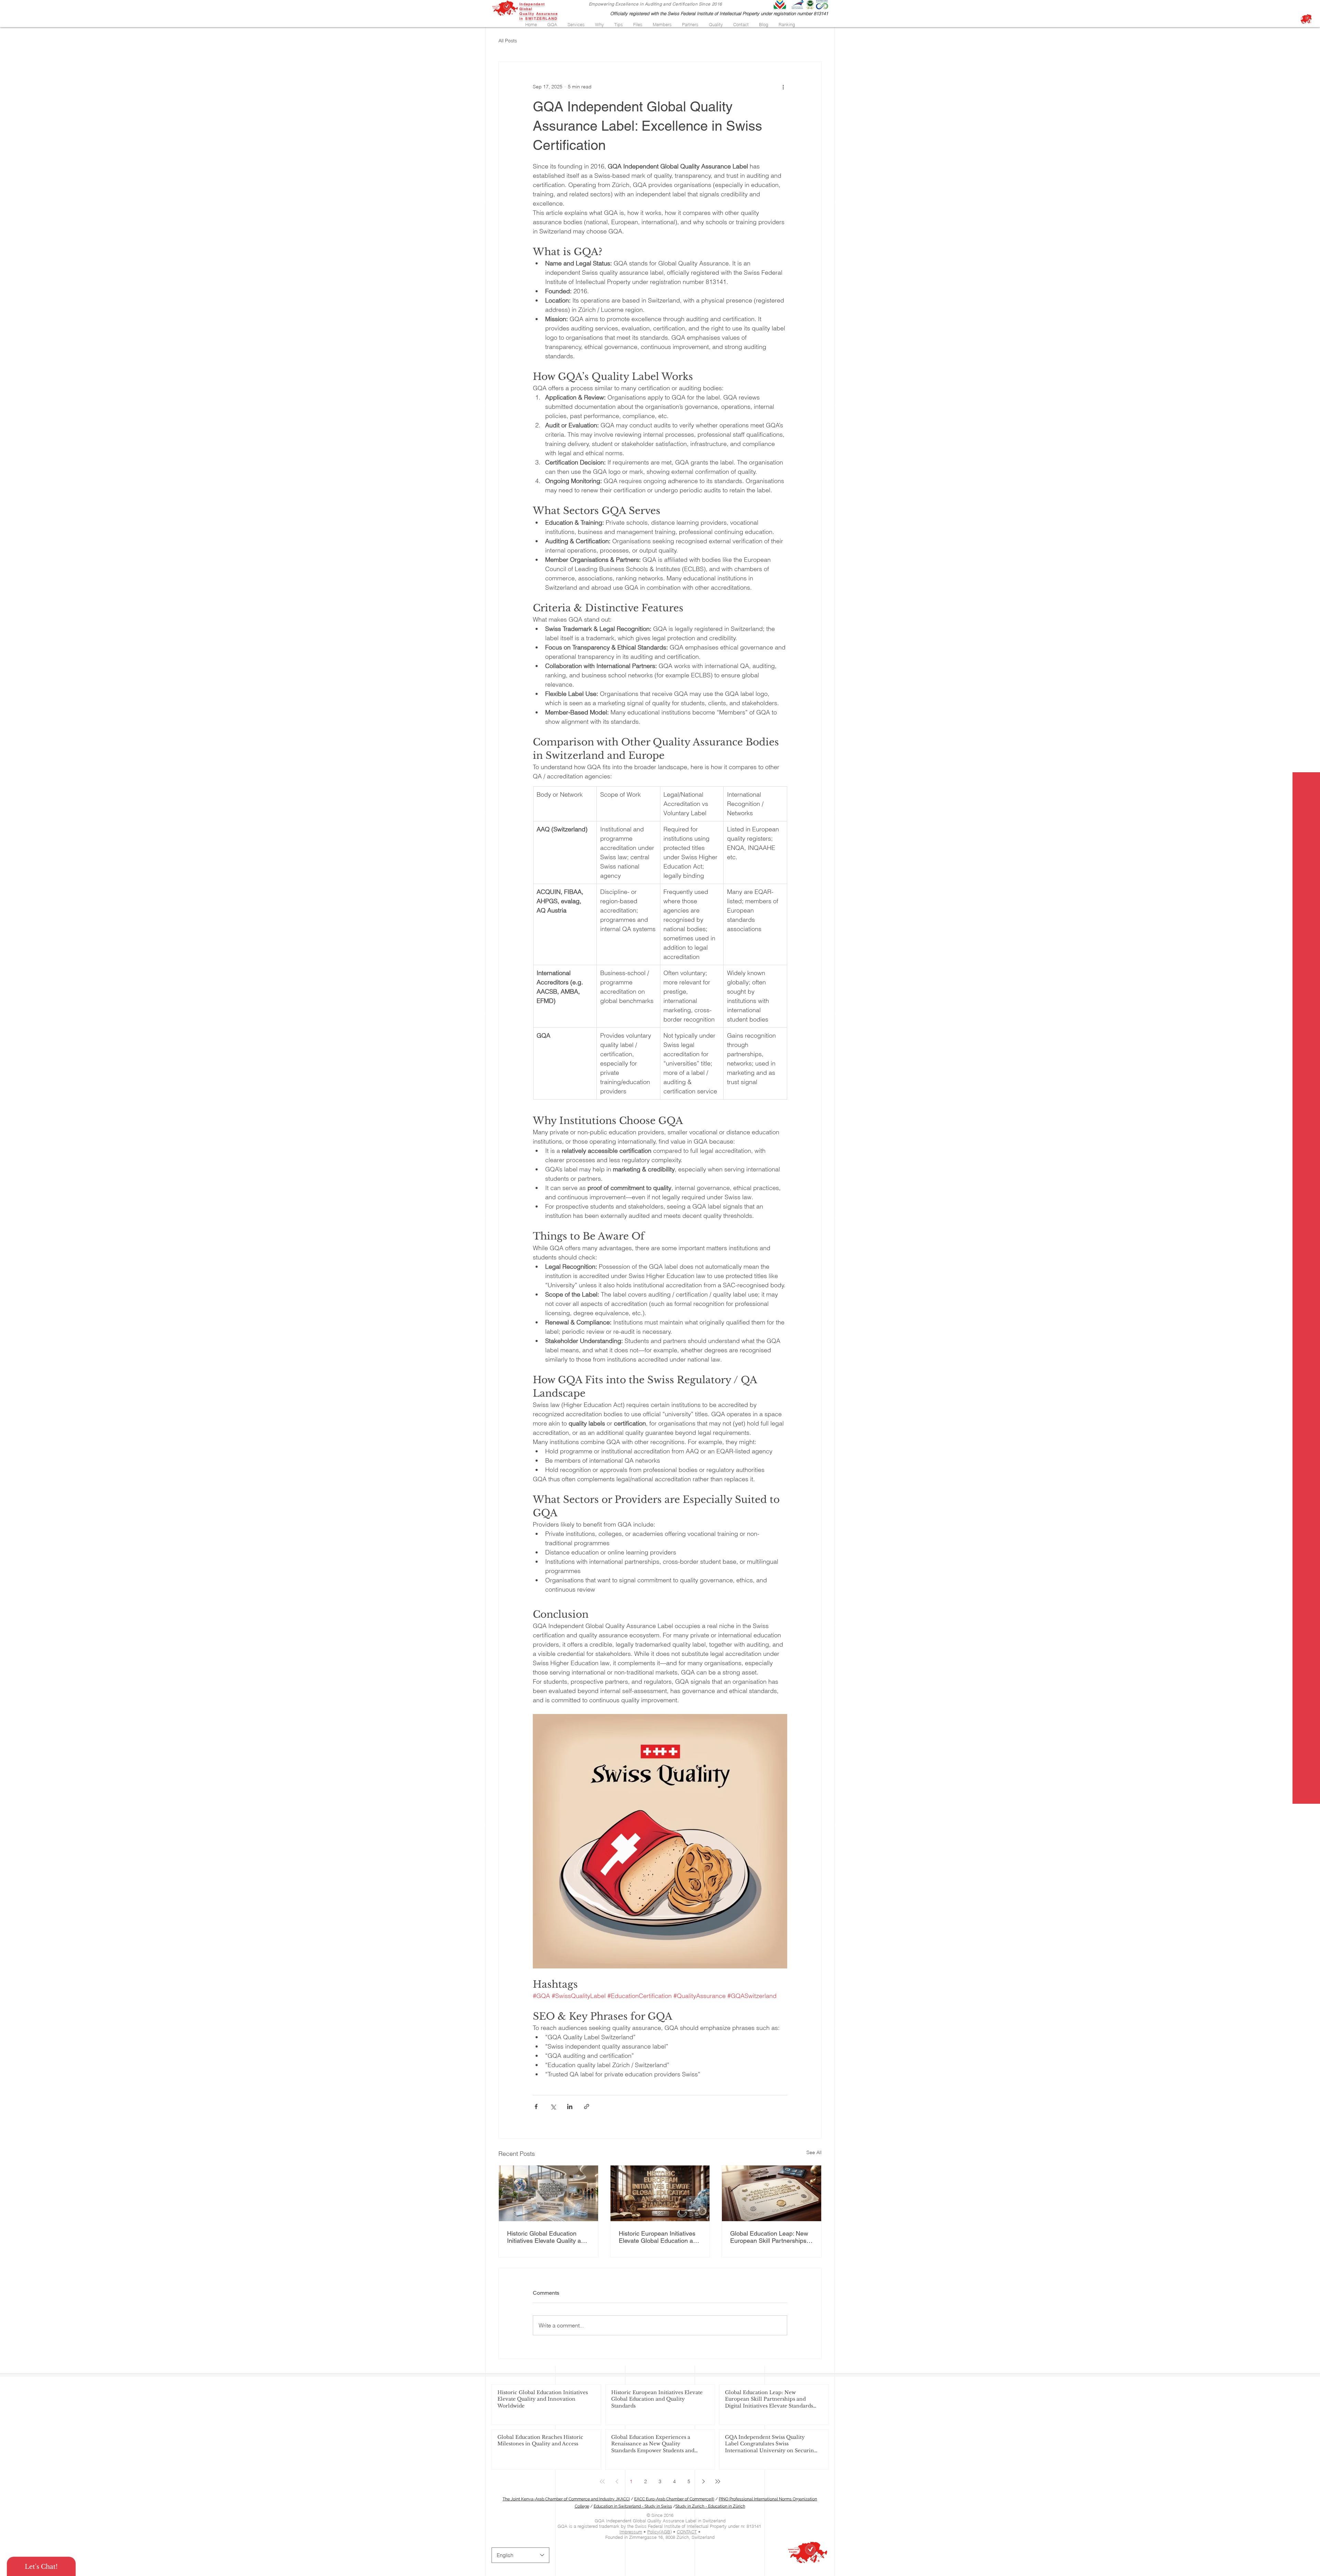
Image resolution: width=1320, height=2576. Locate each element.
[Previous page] (617, 2481)
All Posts (508, 41)
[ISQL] (1306, 19)
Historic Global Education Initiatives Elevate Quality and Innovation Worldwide (547, 2237)
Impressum (631, 2532)
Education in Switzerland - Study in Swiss (633, 2506)
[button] (552, 24)
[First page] (602, 2481)
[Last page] (718, 2481)
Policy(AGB (659, 2532)
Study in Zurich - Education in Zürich (710, 2506)
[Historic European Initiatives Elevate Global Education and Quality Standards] (660, 2193)
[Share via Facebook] (536, 2106)
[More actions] (783, 87)
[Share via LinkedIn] (570, 2106)
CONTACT (687, 2532)
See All (814, 2152)
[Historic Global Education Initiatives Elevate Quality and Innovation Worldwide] (548, 2193)
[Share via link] (587, 2106)
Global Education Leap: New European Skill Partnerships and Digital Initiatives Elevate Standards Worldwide (769, 2237)
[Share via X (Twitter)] (553, 2106)
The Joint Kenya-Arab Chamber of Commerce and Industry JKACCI (566, 2499)
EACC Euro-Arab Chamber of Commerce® (674, 2499)
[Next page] (703, 2481)
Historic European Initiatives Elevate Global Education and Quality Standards (659, 2237)
